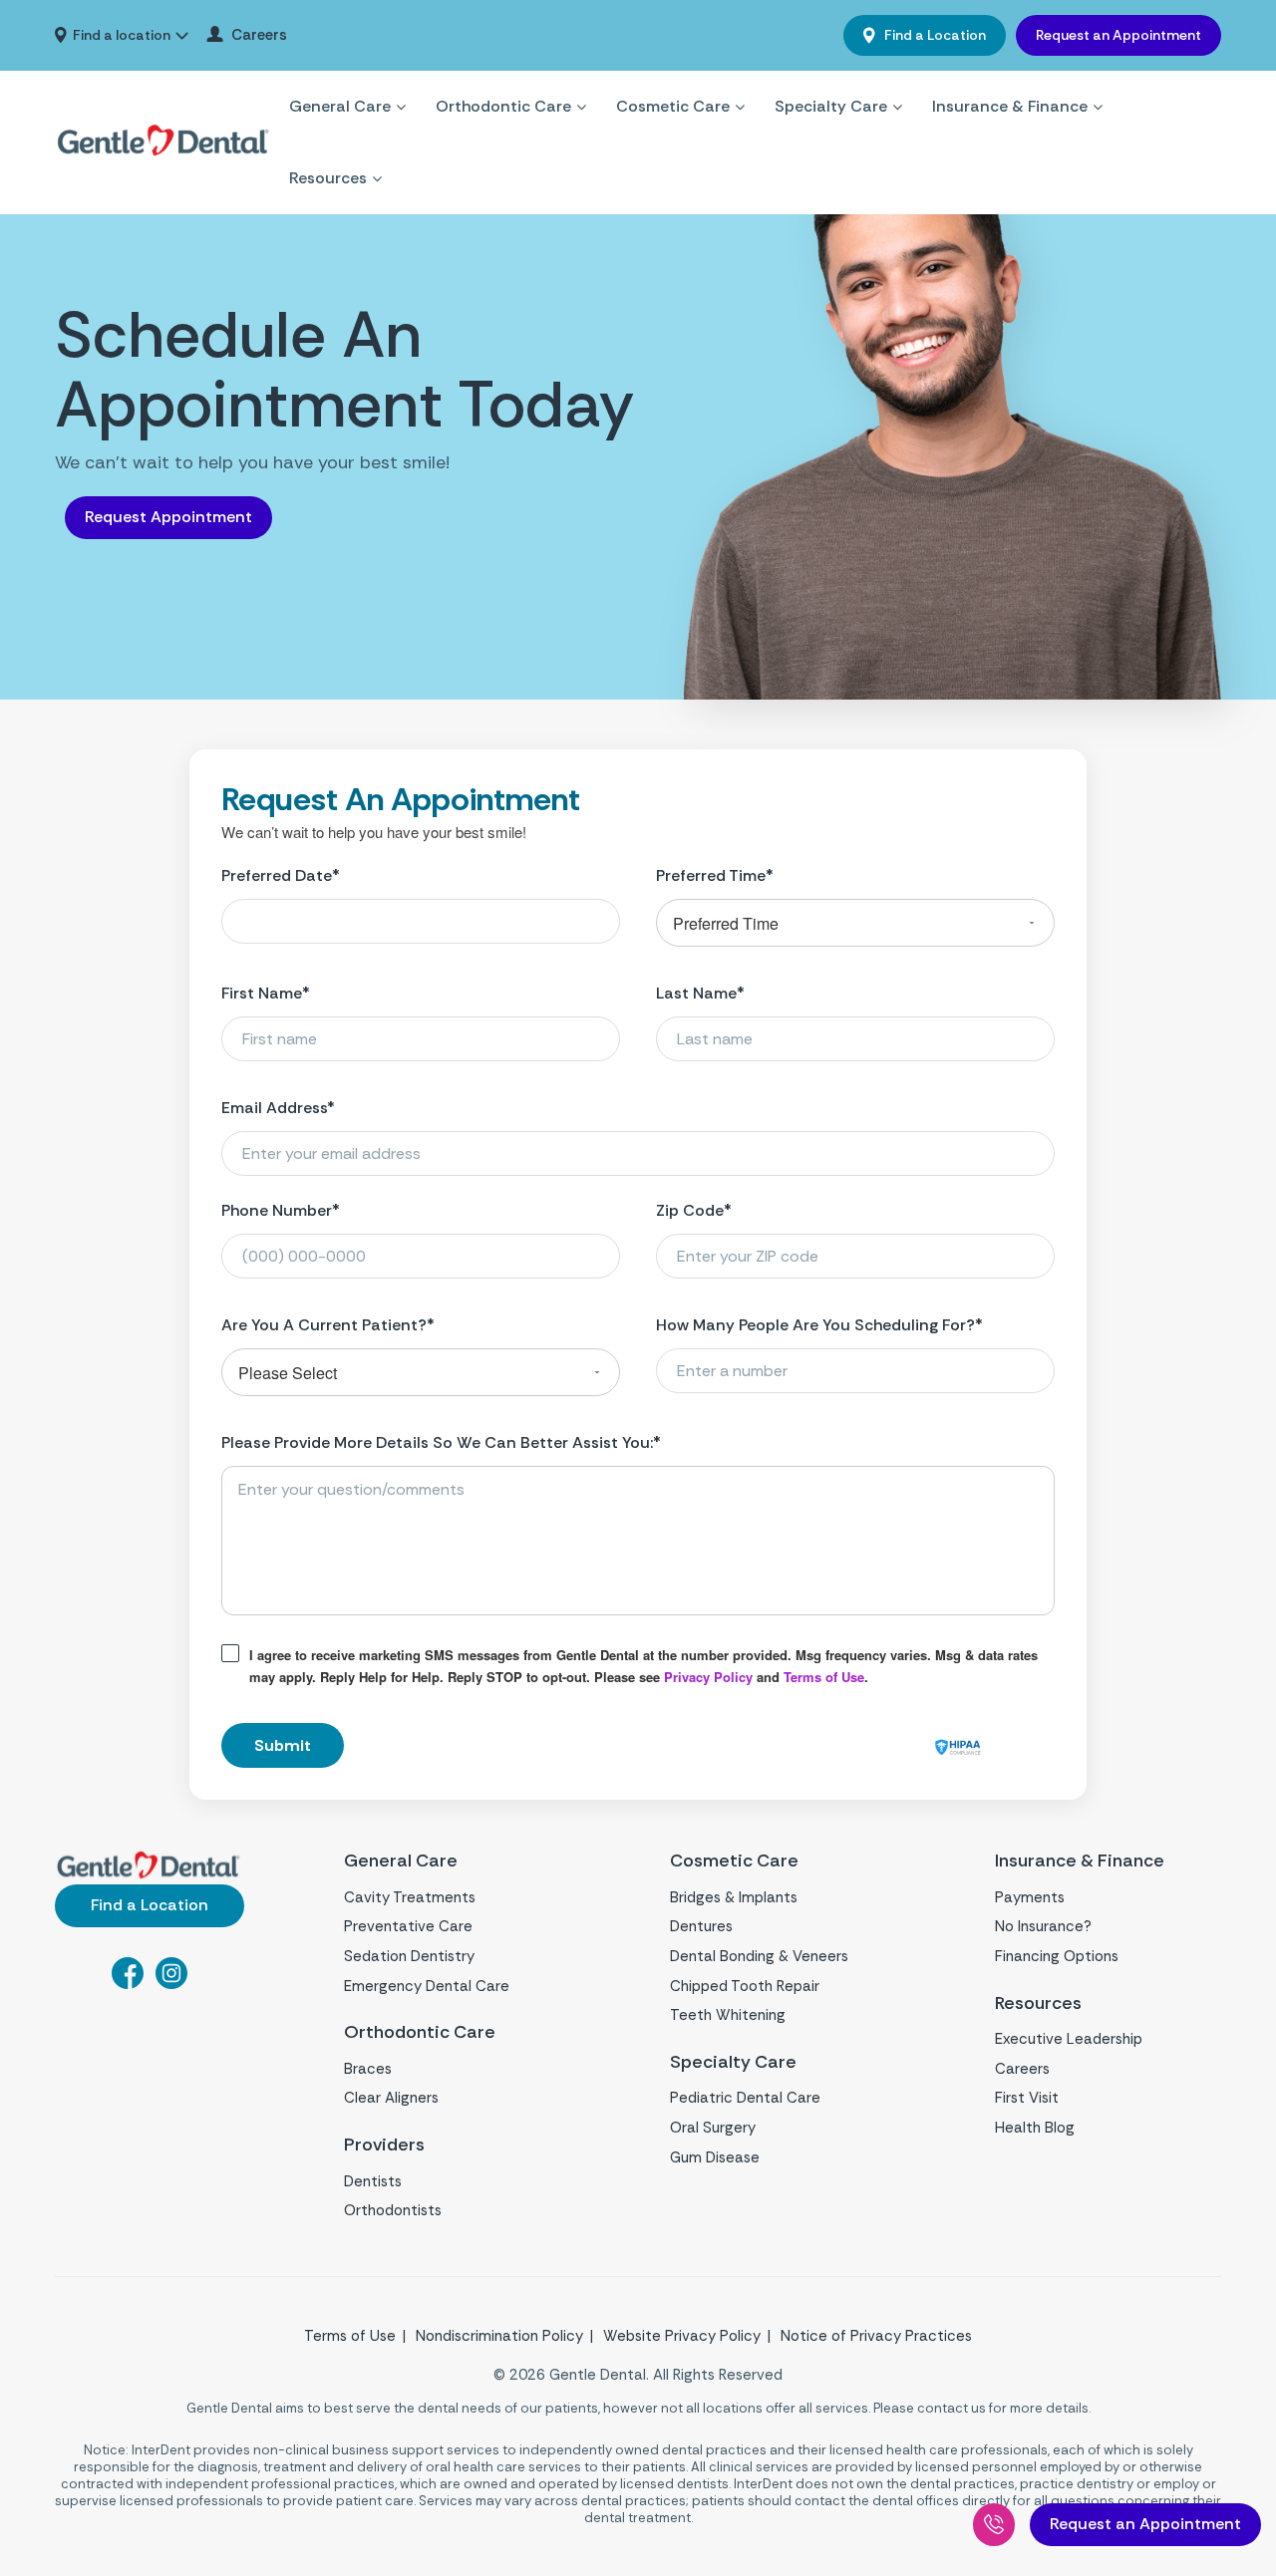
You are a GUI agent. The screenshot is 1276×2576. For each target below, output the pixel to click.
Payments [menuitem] (1030, 1897)
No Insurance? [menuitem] (1043, 1926)
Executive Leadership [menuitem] (1069, 2039)
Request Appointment (168, 517)
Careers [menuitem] (259, 35)
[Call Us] (994, 2525)
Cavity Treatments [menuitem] (410, 1897)
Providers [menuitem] (384, 2145)
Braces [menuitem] (368, 2069)
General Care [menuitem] (340, 106)
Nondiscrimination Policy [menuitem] (499, 2336)
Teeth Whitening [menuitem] (728, 2015)
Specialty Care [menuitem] (831, 106)
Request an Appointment (1118, 35)
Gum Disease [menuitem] (715, 2157)
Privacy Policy (708, 1677)
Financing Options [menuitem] (1057, 1956)
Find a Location (934, 35)
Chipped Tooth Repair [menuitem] (745, 1986)
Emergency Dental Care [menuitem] (427, 1986)
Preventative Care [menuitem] (408, 1926)
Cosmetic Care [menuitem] (673, 106)
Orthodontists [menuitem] (393, 2210)
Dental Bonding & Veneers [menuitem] (759, 1956)
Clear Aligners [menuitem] (391, 2098)
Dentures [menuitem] (701, 1926)
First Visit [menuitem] (1027, 2098)
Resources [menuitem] (328, 178)
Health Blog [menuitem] (1035, 2128)
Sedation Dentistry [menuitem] (409, 1956)
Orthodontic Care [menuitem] (503, 106)
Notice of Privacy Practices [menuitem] (876, 2336)
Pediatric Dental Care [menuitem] (745, 2098)
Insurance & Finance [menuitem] (1010, 106)
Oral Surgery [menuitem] (713, 2128)
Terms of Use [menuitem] (350, 2336)
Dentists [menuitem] (373, 2181)
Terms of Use (824, 1677)
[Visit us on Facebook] (128, 1983)
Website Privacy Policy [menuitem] (682, 2336)
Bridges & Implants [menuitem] (734, 1897)
